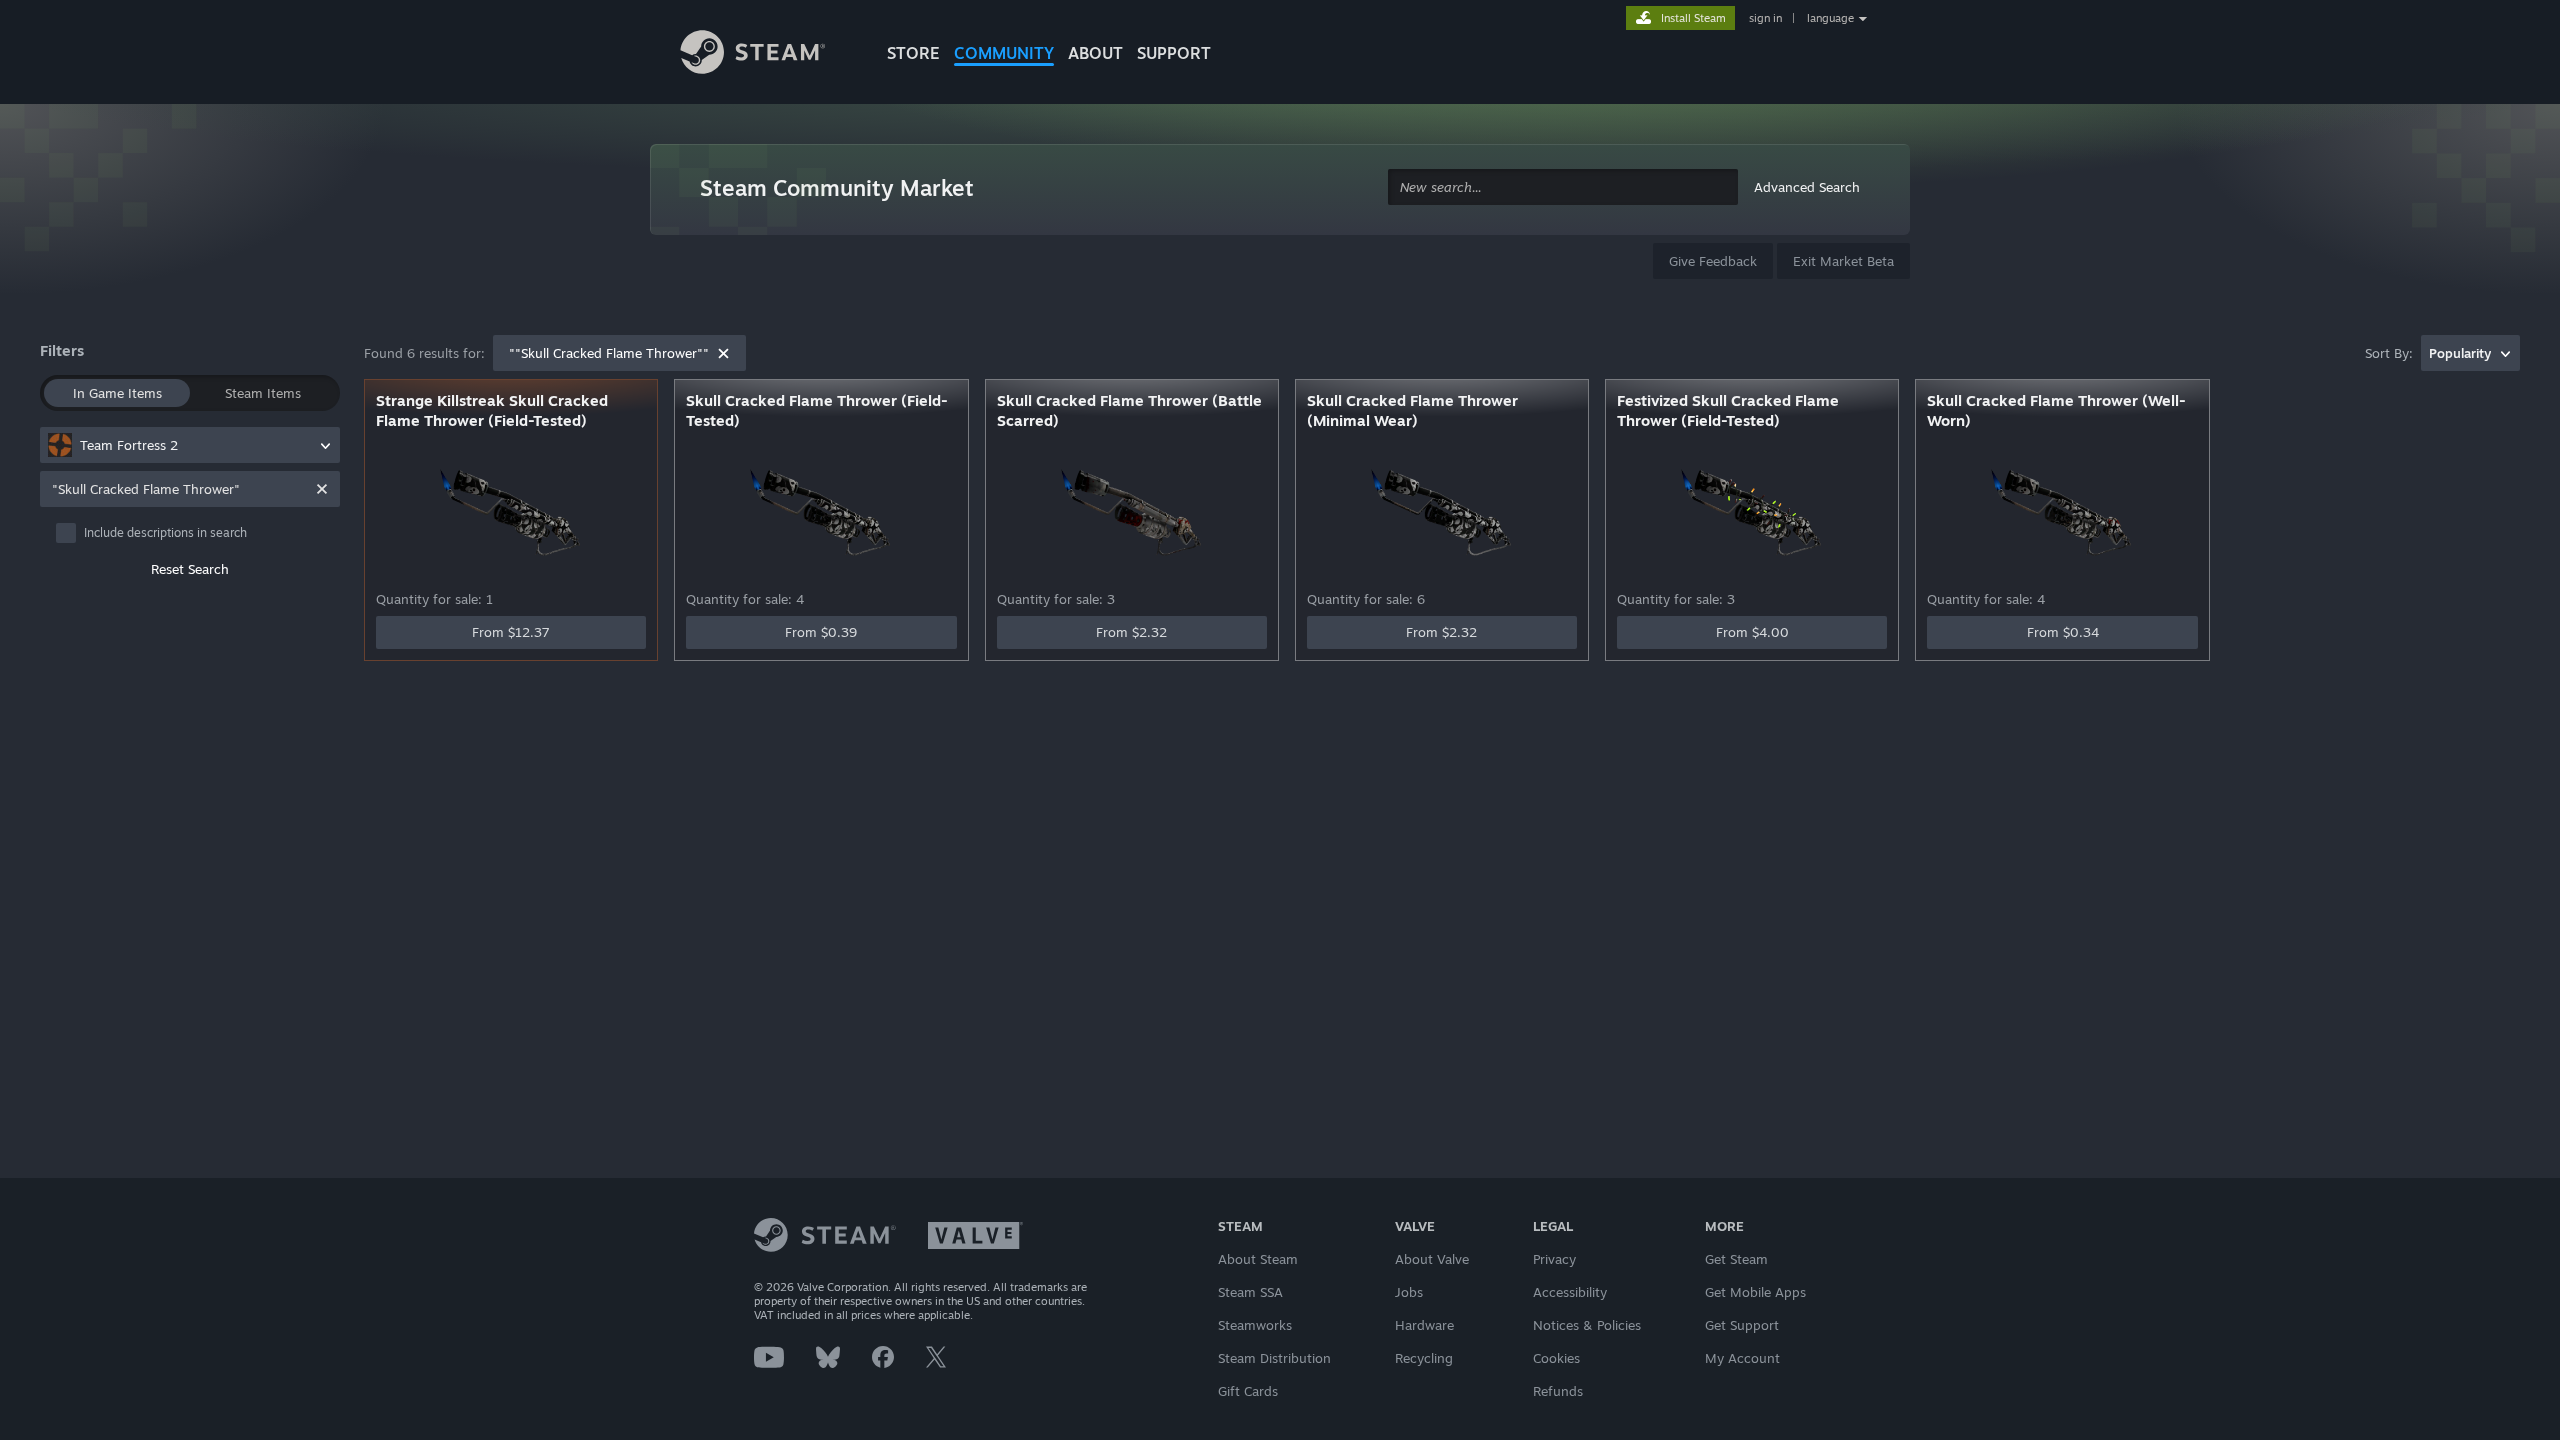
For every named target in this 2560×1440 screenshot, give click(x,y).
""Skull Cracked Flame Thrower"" (609, 353)
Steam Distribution (1274, 1358)
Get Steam (1736, 1259)
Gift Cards (1248, 1391)
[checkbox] (198, 533)
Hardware (1424, 1325)
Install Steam (1693, 18)
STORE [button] (913, 53)
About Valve (1432, 1259)
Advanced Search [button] (1807, 187)
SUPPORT (1174, 53)
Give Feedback (1713, 261)
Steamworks (1255, 1325)
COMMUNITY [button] (1004, 53)
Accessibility (1570, 1292)
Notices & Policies (1587, 1325)
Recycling (1424, 1358)
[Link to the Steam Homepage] (768, 55)
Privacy (1554, 1259)
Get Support (1742, 1325)
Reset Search (190, 569)
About (1095, 53)
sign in (1765, 18)
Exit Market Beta (1843, 261)
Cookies (1556, 1358)
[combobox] (1563, 187)
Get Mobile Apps (1755, 1292)
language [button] (1830, 18)
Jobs (1409, 1292)
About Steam (1258, 1259)
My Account (1742, 1358)
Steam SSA (1250, 1292)
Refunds (1558, 1391)
